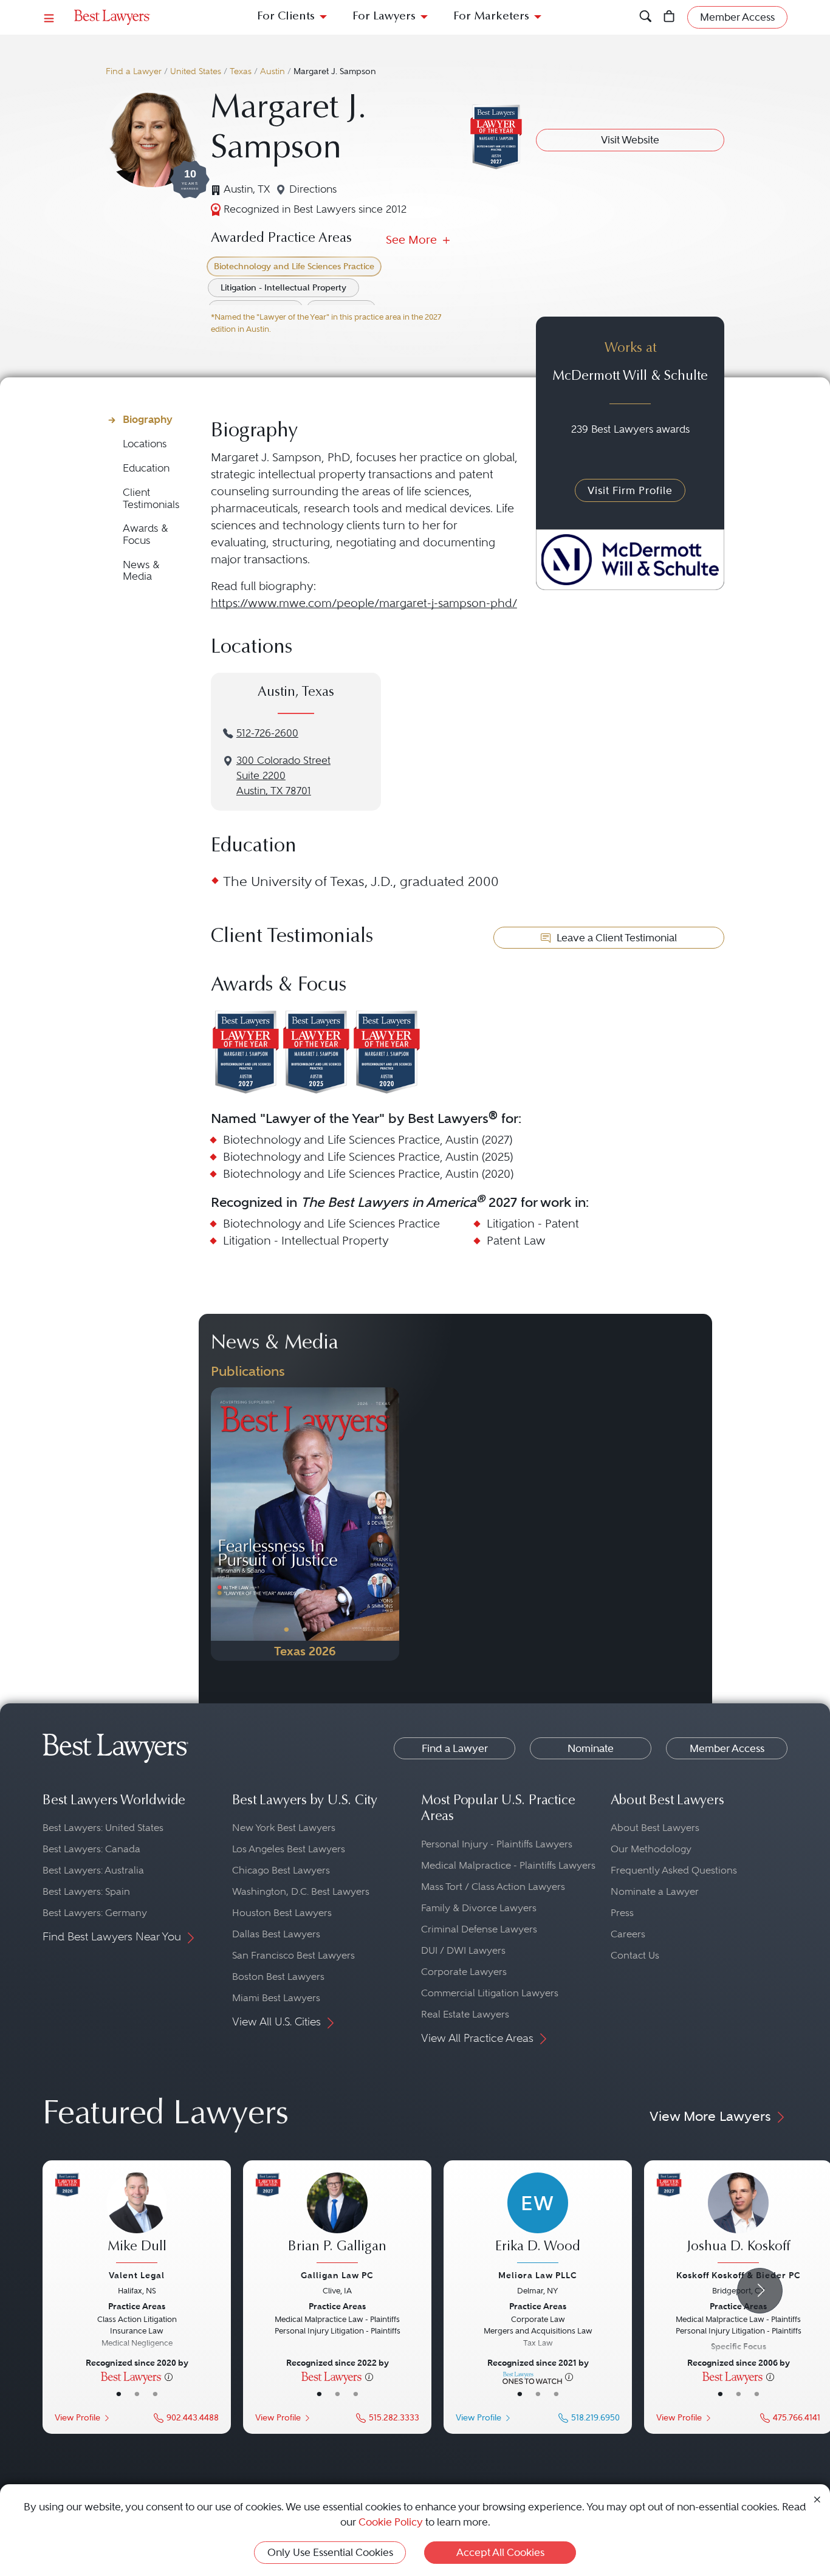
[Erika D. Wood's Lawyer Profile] (538, 2219)
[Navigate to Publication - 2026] (305, 1524)
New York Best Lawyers (284, 1828)
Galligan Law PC (337, 2275)
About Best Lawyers (655, 1828)
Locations (145, 444)
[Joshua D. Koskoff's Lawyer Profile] (738, 2219)
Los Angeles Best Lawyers (289, 1849)
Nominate (591, 1748)
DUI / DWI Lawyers (463, 1950)
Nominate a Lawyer (655, 1891)
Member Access (727, 1748)
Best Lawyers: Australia (93, 1870)
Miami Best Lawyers (276, 1998)
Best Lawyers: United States (103, 1828)
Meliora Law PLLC (538, 2275)
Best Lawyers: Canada (91, 1849)
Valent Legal (137, 2275)
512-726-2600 (267, 733)
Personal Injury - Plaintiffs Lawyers (497, 1844)
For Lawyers (384, 17)
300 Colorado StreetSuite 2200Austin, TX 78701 (283, 776)
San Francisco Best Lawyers (293, 1955)
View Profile (77, 2418)
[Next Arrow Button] (760, 2291)
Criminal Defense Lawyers (479, 1929)
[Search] (646, 17)
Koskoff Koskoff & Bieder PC (739, 2275)
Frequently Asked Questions (674, 1870)
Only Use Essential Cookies (330, 2552)
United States (196, 71)
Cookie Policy (391, 2522)
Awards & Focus (146, 534)
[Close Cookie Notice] (817, 2499)
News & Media (141, 571)
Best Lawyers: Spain (86, 1891)
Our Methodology (651, 1849)
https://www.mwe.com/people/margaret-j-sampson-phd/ (364, 603)
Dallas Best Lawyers (276, 1934)
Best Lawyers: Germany (95, 1913)
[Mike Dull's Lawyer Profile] (137, 2219)
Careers (628, 1934)
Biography (148, 419)
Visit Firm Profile (630, 490)
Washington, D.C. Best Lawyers (301, 1891)
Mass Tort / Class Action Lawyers (493, 1887)
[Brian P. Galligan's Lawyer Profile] (337, 2219)
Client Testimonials (151, 499)
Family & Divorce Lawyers (479, 1908)
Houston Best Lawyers (282, 1913)
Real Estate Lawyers (465, 2014)
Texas (241, 71)
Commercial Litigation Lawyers (490, 1993)
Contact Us (635, 1955)
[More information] (169, 2376)
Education (146, 468)
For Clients (286, 17)
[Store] (669, 17)
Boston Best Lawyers (278, 1977)
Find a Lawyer (134, 71)
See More (413, 240)
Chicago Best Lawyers (281, 1870)
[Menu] (49, 17)
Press (622, 1913)
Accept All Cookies (500, 2552)
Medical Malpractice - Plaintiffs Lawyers (508, 1865)
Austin (273, 71)
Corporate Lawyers (464, 1972)
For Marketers (491, 17)
